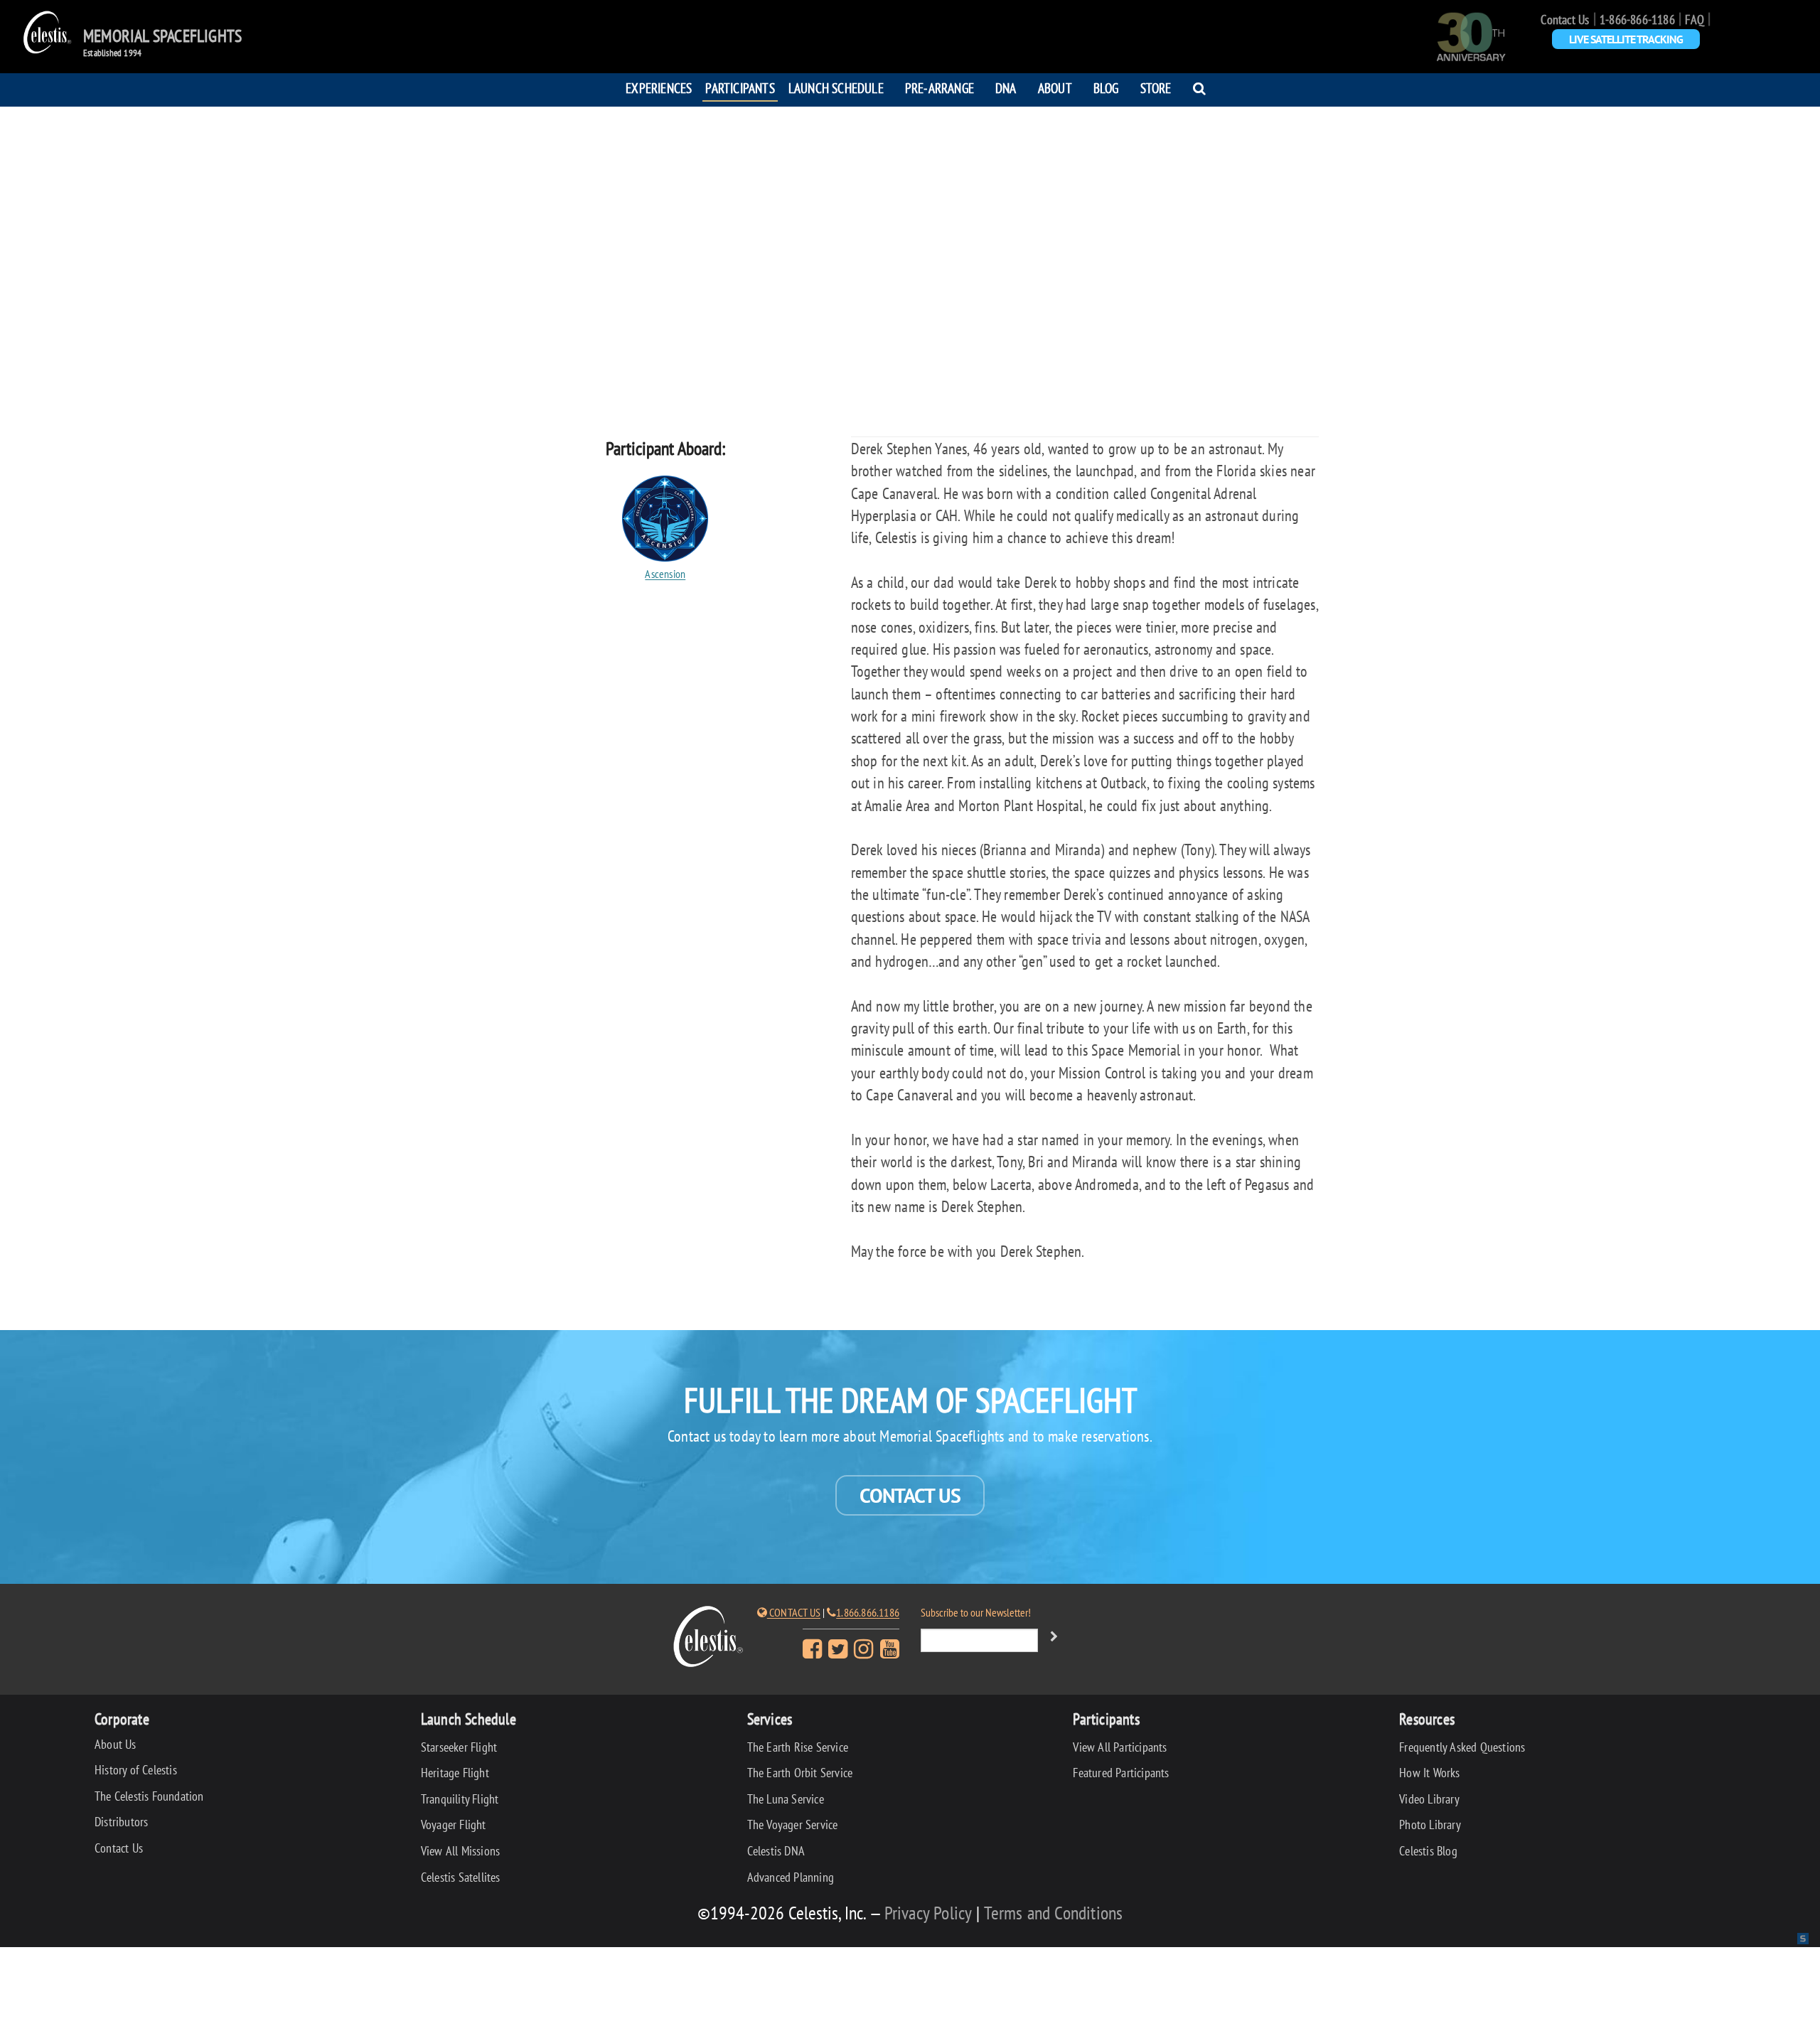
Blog (1106, 88)
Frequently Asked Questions (1462, 1747)
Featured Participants (1121, 1773)
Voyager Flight (454, 1824)
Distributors (121, 1822)
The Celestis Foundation (149, 1796)
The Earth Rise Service (798, 1747)
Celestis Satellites (461, 1877)
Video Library (1429, 1799)
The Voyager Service (793, 1824)
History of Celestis (136, 1770)
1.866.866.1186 (868, 1612)
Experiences (659, 88)
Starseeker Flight (459, 1747)
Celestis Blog (1428, 1851)
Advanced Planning (791, 1877)
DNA (1006, 88)
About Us (116, 1744)
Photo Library (1430, 1824)
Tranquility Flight (460, 1799)
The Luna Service (786, 1799)
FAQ (1695, 20)
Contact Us (1565, 20)
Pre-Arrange (940, 88)
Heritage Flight (455, 1773)
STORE (1156, 88)
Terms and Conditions (1053, 1913)
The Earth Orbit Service (800, 1773)
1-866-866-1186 (1637, 20)
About (1055, 88)
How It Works (1429, 1773)
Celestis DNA (776, 1851)
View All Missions (460, 1851)
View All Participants (1120, 1747)
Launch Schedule (836, 88)
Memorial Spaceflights (162, 36)
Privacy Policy (928, 1913)
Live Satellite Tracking (1626, 39)
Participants (740, 88)
